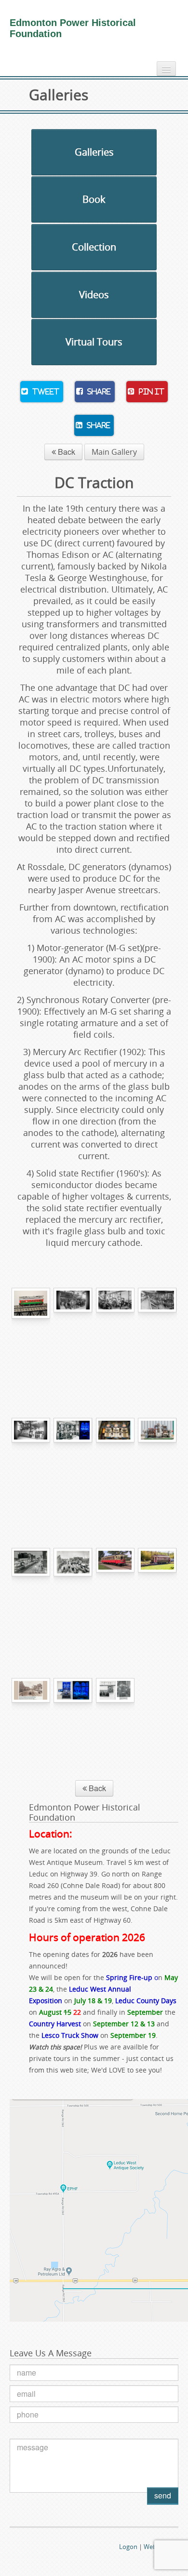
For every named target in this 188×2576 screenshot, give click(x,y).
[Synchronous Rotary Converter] (157, 1466)
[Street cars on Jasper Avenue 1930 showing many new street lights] (31, 1596)
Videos (94, 295)
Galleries (94, 152)
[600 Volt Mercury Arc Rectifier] (73, 1466)
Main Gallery (114, 452)
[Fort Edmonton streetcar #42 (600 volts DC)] (115, 1596)
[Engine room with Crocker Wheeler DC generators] (157, 1336)
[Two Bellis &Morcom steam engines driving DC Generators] (115, 1336)
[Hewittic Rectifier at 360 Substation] (115, 1726)
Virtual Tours (94, 342)
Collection (94, 247)
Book (94, 199)
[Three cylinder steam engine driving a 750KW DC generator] (31, 1466)
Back (66, 452)
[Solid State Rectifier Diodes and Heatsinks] (115, 1466)
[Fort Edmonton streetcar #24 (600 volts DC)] (157, 1596)
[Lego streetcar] (31, 1336)
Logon (128, 2547)
